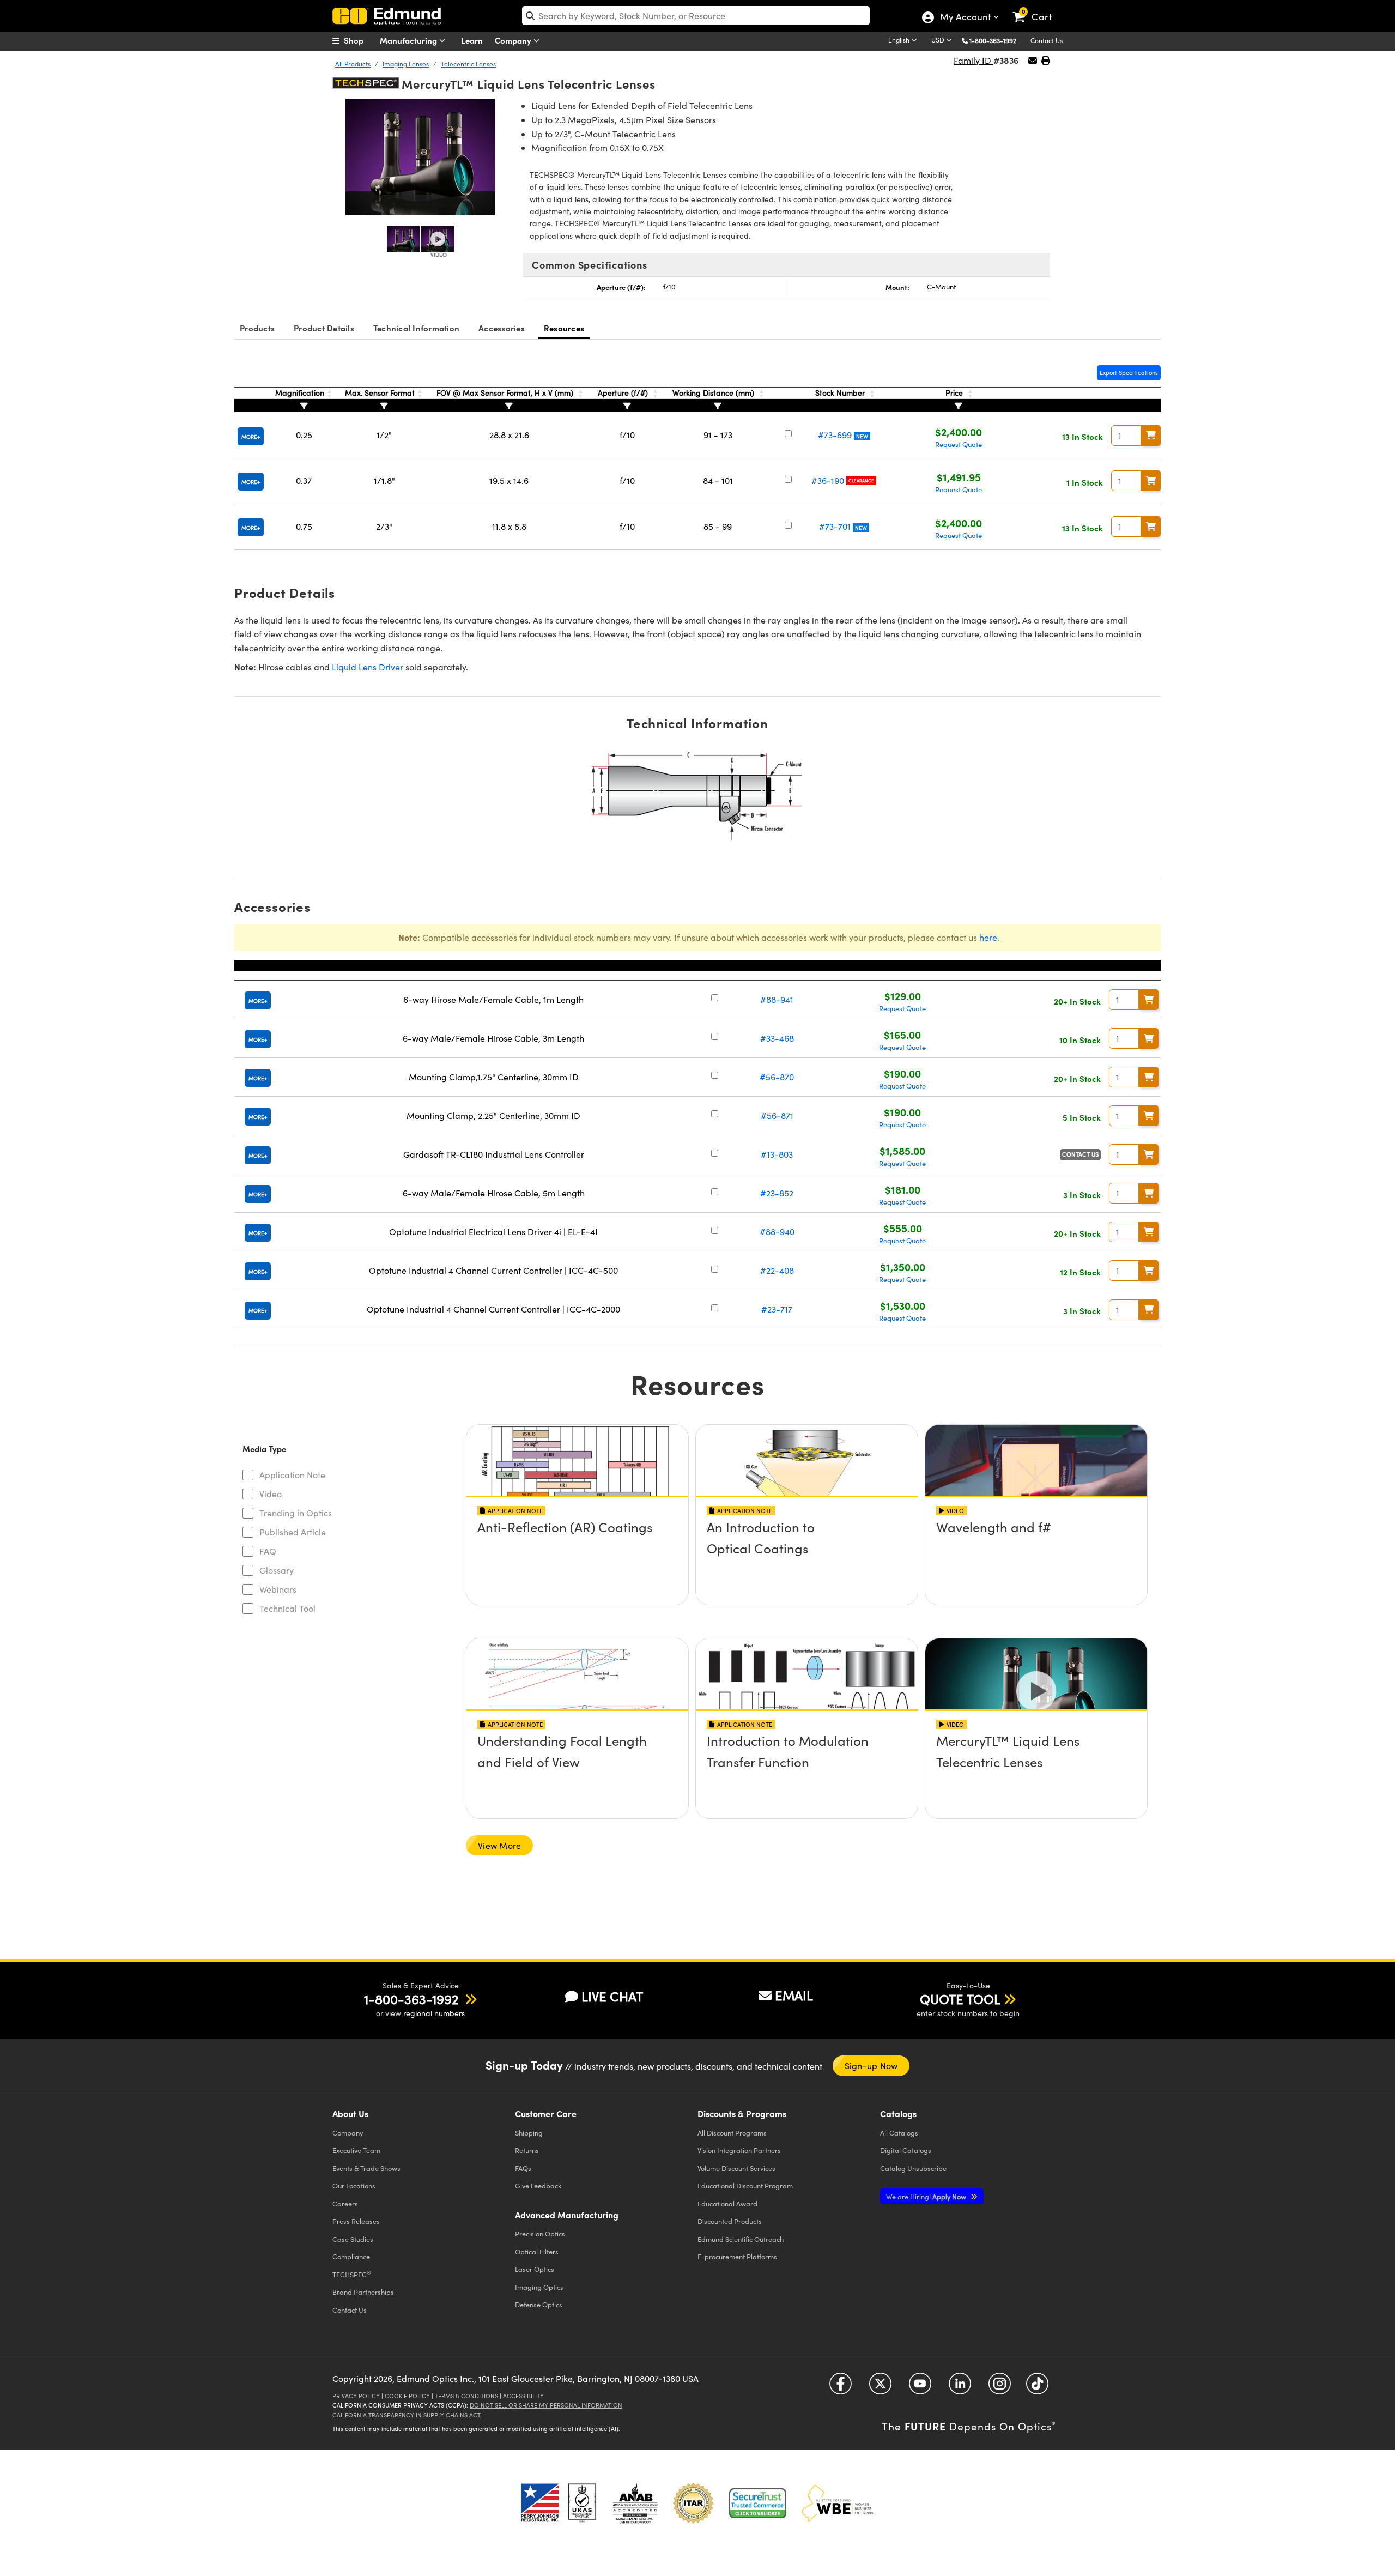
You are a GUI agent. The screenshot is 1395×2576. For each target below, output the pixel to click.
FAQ (268, 1551)
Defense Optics (539, 2304)
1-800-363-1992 (993, 40)
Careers (345, 2203)
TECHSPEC (352, 2274)
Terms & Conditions (466, 2396)
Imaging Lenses (406, 64)
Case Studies (353, 2239)
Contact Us (1047, 40)
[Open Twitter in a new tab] (880, 2388)
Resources (564, 328)
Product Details (324, 328)
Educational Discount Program (745, 2185)
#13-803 (777, 1154)
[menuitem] (360, 40)
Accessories (502, 328)
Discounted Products (730, 2221)
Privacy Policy (356, 2396)
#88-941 (777, 999)
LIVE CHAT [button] (612, 1996)
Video (271, 1494)
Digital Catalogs (906, 2150)
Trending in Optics (296, 1513)
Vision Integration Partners (739, 2150)
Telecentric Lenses (468, 64)
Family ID (974, 60)
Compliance (351, 2256)
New (862, 436)
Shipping (529, 2133)
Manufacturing (410, 40)
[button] (997, 40)
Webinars (278, 1589)
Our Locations (354, 2185)
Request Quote (959, 444)
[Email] (1033, 60)
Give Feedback (538, 2185)
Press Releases (356, 2221)
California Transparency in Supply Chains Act (407, 2415)
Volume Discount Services (736, 2168)
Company (514, 40)
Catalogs (899, 2133)
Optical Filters (537, 2251)
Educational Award (727, 2203)
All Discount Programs (732, 2133)
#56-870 (777, 1077)
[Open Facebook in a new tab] (841, 2388)
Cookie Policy (407, 2396)
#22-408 (777, 1270)
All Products (353, 64)
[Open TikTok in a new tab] (1037, 2388)
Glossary (277, 1570)
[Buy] (1151, 436)
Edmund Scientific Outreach (741, 2239)
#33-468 (777, 1038)
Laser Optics (535, 2269)
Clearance (861, 480)
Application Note (292, 1475)
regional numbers (434, 2013)
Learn (472, 40)
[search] (696, 16)
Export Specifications (1129, 373)
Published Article (293, 1532)
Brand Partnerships (363, 2292)
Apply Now (927, 2196)
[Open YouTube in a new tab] (920, 2388)
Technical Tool (287, 1608)
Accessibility (523, 2396)
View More (499, 1845)
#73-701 (835, 526)
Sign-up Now (871, 2066)
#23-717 (777, 1309)
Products (257, 328)
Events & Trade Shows (366, 2168)
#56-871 (777, 1115)
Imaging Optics (539, 2287)
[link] (1037, 8)
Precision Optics (540, 2233)
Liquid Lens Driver (368, 667)
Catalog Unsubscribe (913, 2168)
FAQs (523, 2168)
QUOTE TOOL (960, 1999)
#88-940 (777, 1232)
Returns (527, 2150)
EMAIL (794, 1995)
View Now (577, 1558)
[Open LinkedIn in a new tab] (960, 2388)
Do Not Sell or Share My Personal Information (546, 2405)
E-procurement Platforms (737, 2256)
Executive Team (356, 2150)
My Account (965, 18)
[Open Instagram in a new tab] (1000, 2388)
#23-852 (777, 1193)
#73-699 (835, 435)
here (988, 937)
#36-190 (828, 480)
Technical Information (416, 328)
